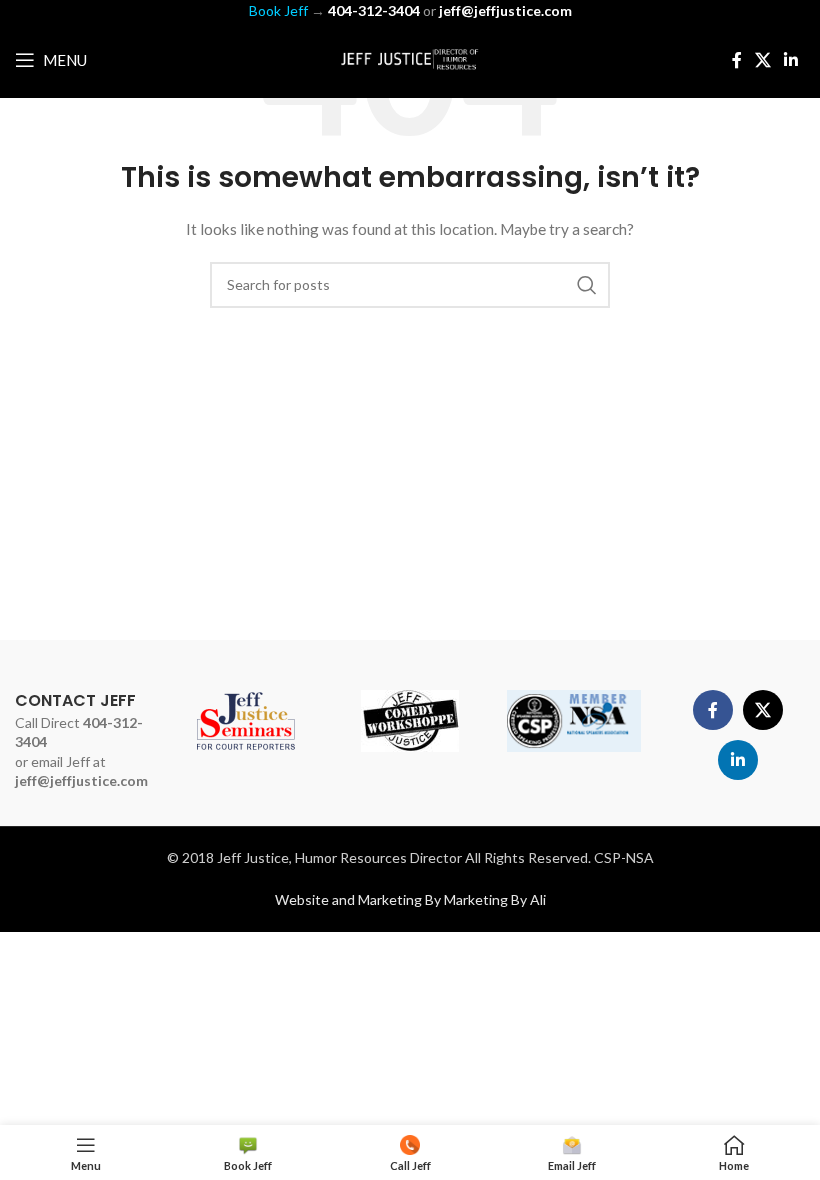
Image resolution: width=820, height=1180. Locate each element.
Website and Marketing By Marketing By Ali (410, 899)
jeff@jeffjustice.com (81, 780)
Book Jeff (278, 10)
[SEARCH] (587, 285)
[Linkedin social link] (791, 60)
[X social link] (762, 60)
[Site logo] (410, 58)
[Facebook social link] (736, 60)
